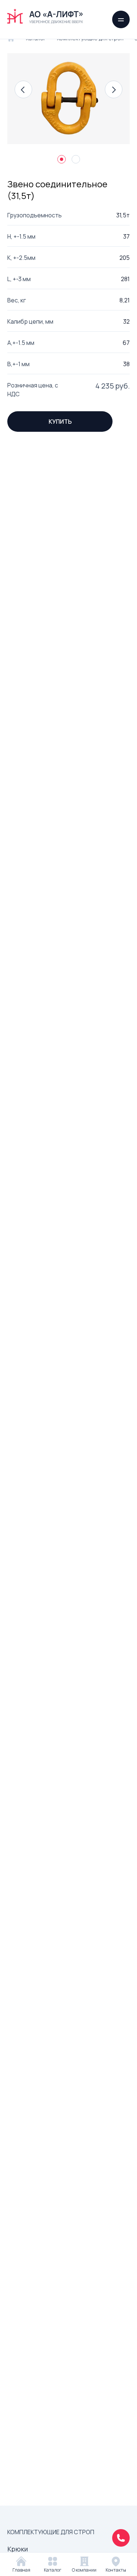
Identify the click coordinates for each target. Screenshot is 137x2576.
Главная (21, 2570)
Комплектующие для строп (51, 2532)
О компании (84, 2570)
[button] (23, 89)
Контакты (116, 2570)
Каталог (53, 2570)
